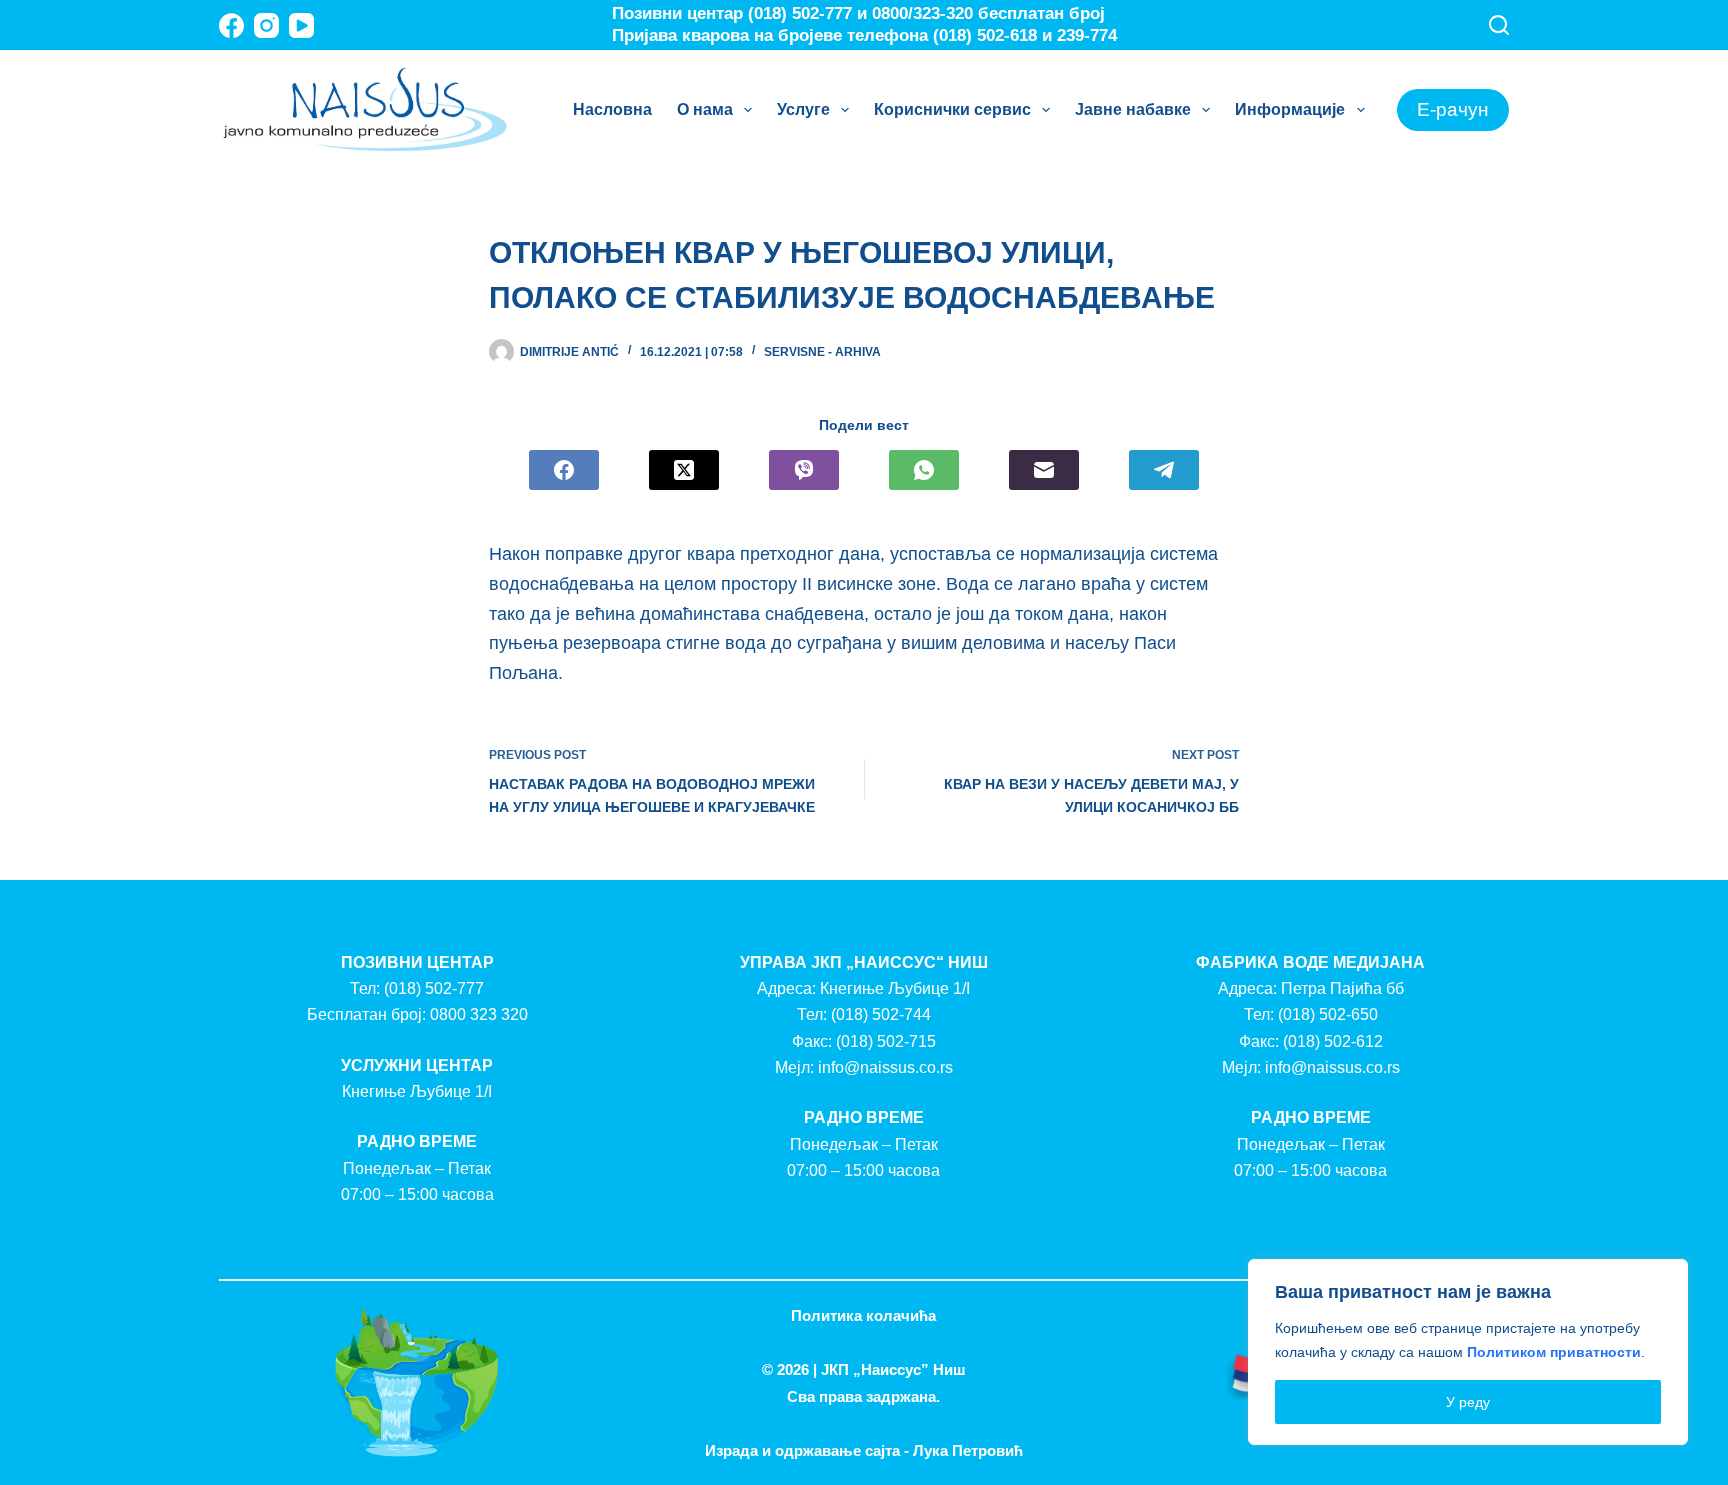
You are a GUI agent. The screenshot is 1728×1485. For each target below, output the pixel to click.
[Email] (1044, 470)
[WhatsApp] (924, 470)
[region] (1468, 1352)
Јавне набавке (1133, 109)
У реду (1468, 1402)
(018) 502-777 (434, 988)
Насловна (612, 109)
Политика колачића (863, 1315)
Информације (1290, 109)
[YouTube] (301, 25)
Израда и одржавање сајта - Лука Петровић (864, 1450)
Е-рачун (1453, 109)
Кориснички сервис (952, 109)
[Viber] (804, 470)
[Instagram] (266, 25)
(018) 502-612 (1333, 1041)
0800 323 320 (479, 1014)
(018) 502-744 (881, 1014)
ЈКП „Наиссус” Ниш (893, 1369)
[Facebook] (231, 25)
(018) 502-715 (886, 1041)
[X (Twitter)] (684, 470)
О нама (705, 109)
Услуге (803, 109)
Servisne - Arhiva (822, 352)
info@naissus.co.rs (885, 1067)
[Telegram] (1164, 470)
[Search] (1499, 25)
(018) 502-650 (1328, 1014)
